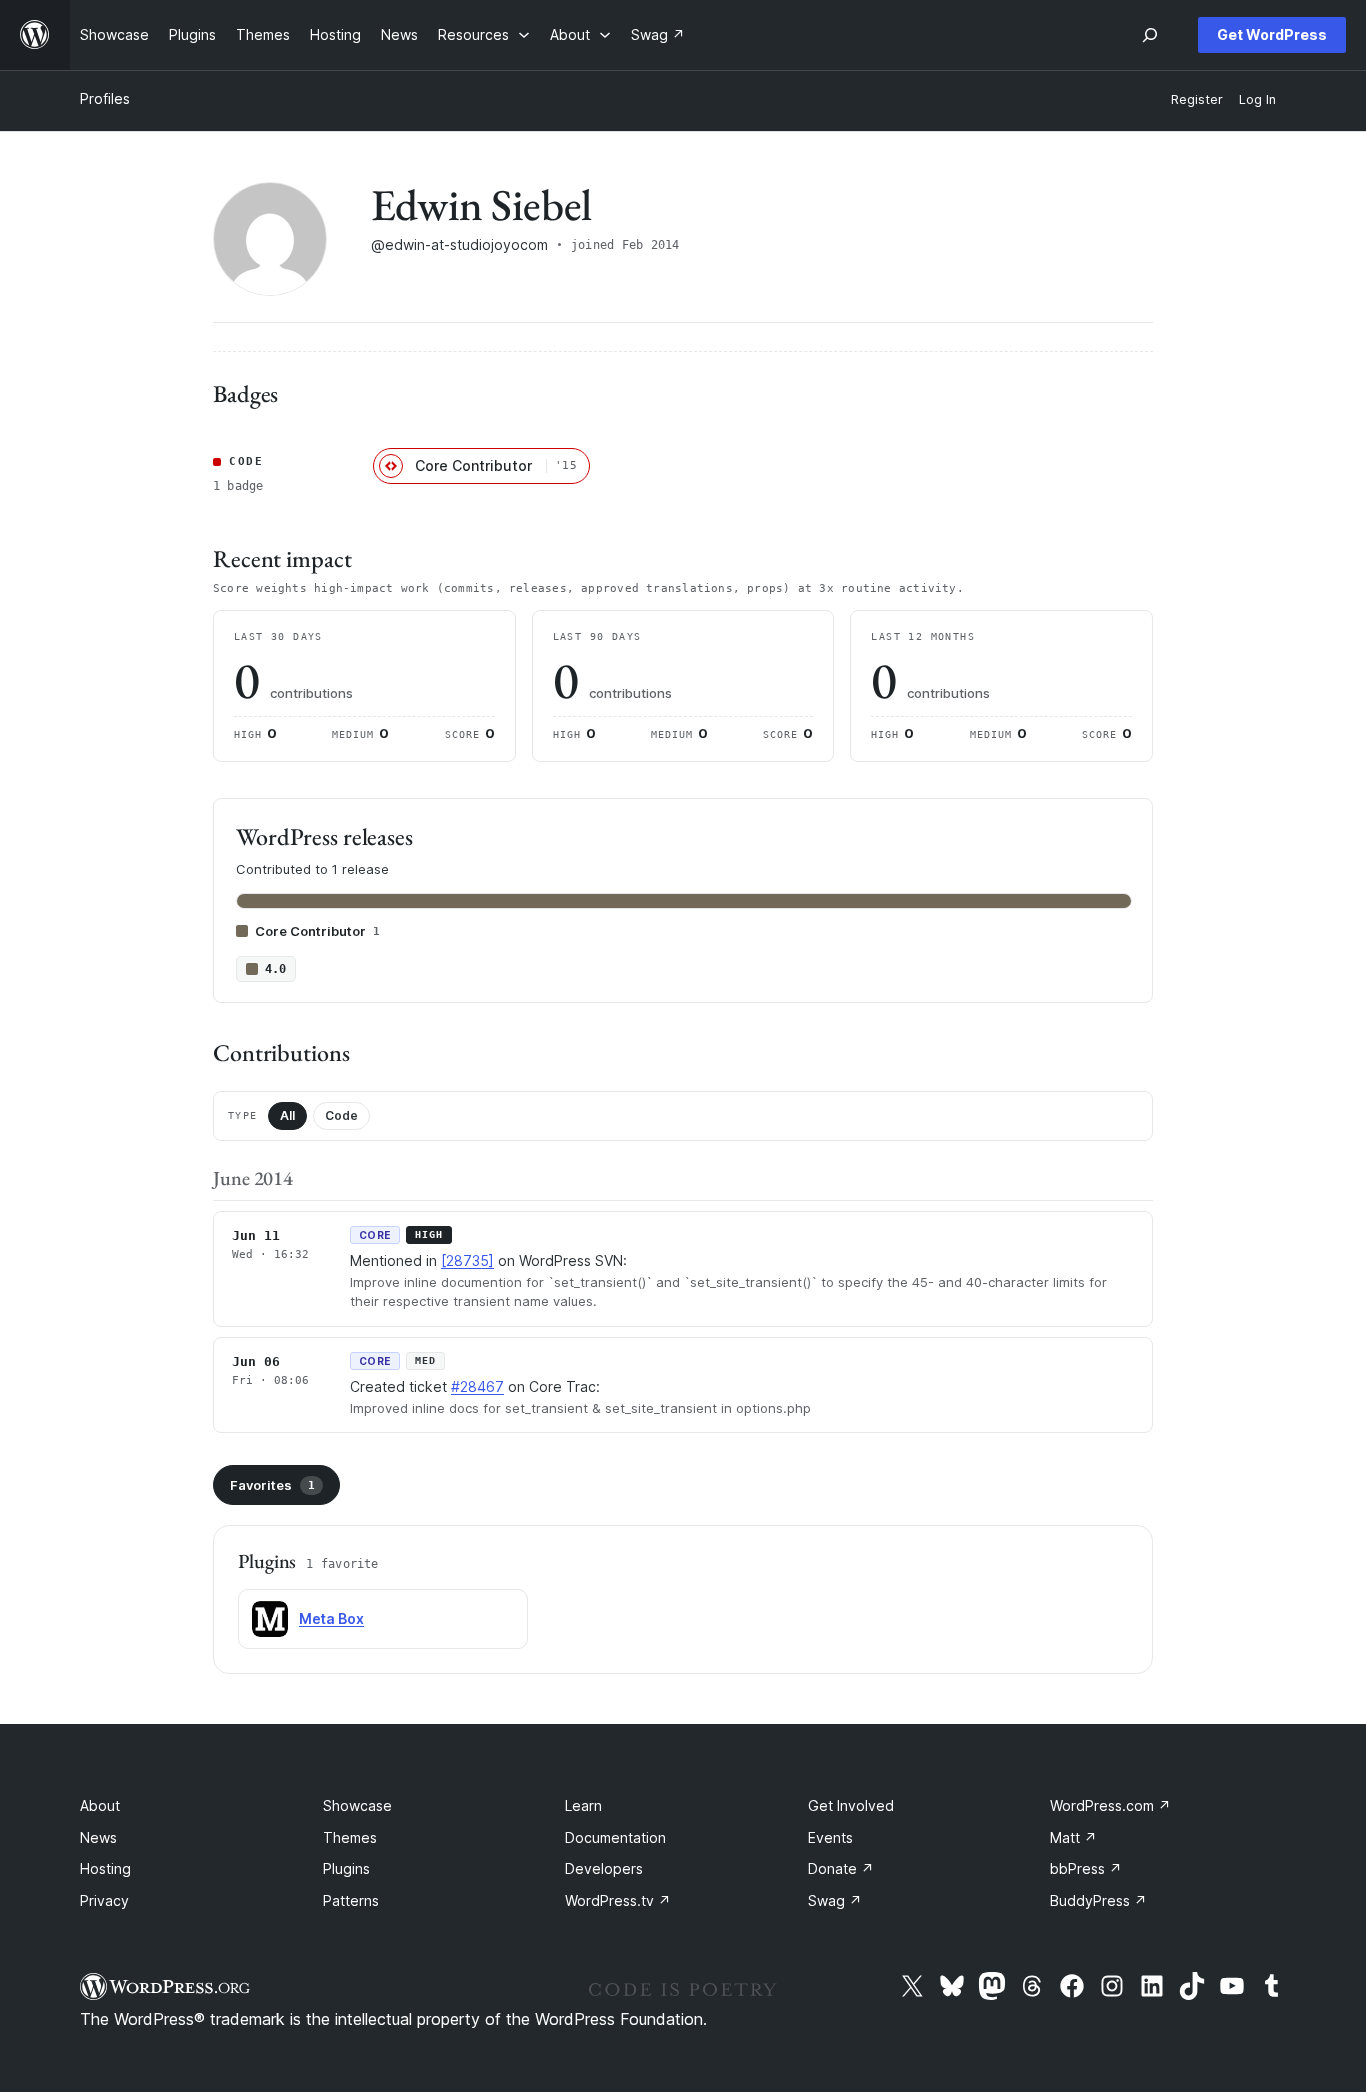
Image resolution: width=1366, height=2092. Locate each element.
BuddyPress (1098, 1900)
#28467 (477, 1386)
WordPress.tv (618, 1900)
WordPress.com (1110, 1805)
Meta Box (331, 1618)
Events (830, 1837)
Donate (841, 1868)
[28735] (467, 1260)
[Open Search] (1150, 35)
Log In (1257, 99)
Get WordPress (1272, 34)
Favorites (272, 1485)
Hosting (105, 1868)
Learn (583, 1805)
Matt (1073, 1837)
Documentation (615, 1837)
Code (341, 1115)
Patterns (351, 1900)
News (98, 1837)
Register (1197, 99)
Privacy (104, 1900)
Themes (350, 1837)
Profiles (105, 98)
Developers (604, 1868)
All (287, 1115)
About (100, 1805)
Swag (835, 1900)
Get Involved (851, 1805)
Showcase (357, 1805)
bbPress (1086, 1868)
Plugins (346, 1868)
